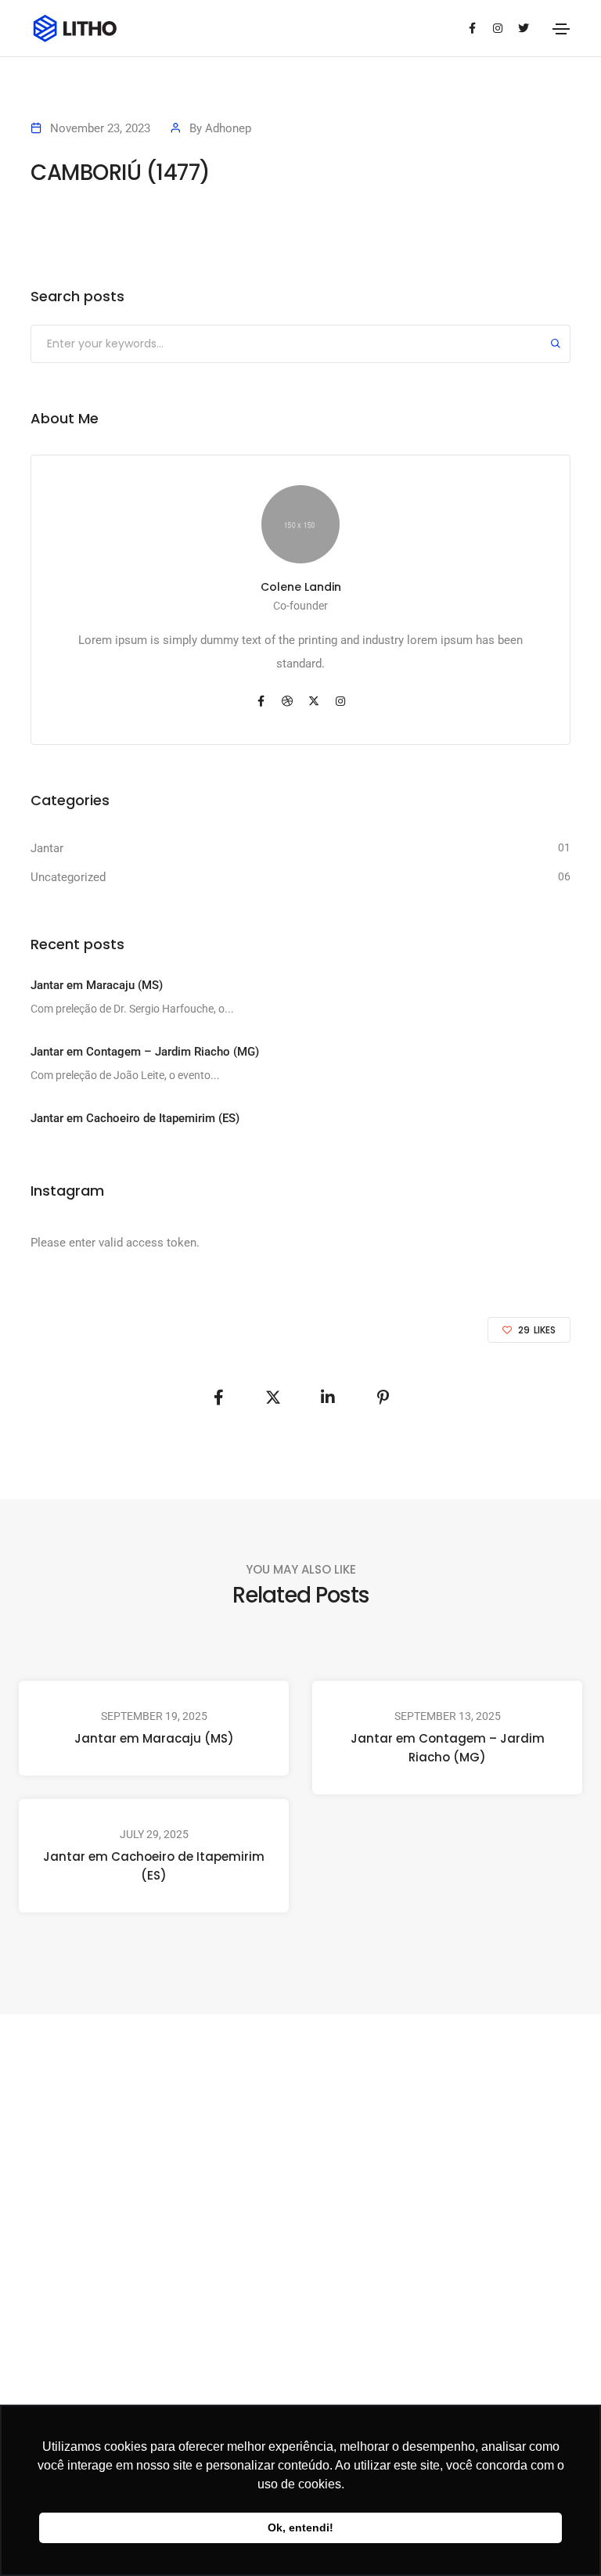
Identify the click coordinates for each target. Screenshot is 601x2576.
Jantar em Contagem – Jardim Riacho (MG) (448, 1748)
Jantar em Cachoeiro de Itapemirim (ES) (154, 1866)
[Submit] (556, 345)
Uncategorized (68, 877)
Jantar (47, 848)
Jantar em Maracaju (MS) (154, 1738)
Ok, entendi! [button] (300, 2527)
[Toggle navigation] (561, 29)
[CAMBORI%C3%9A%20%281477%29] (218, 1398)
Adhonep (228, 128)
